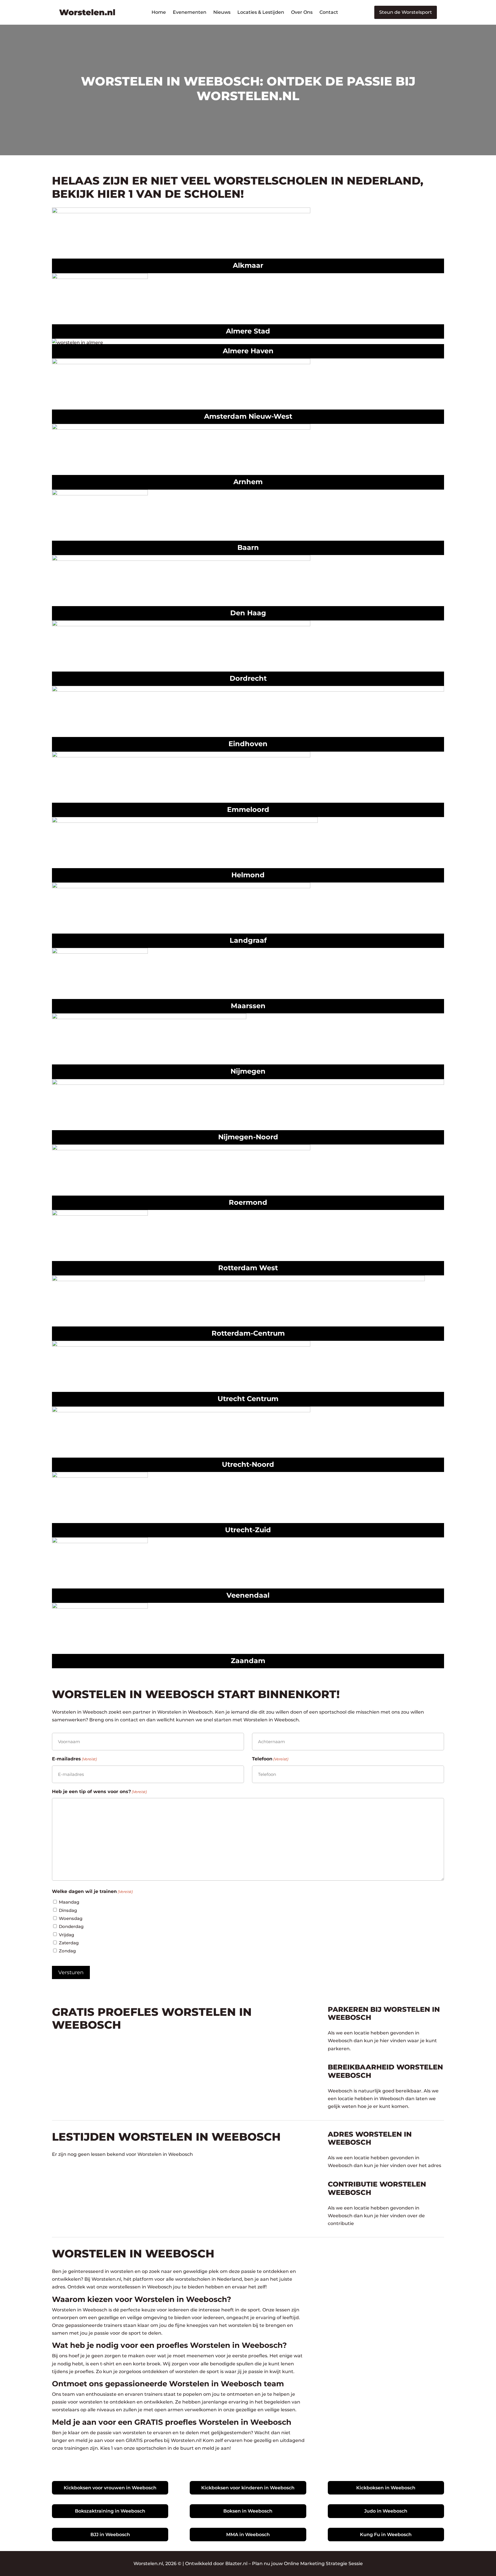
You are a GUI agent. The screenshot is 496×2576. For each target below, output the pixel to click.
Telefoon (270, 1759)
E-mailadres (74, 1759)
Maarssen (248, 1006)
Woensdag (71, 1918)
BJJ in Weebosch (110, 2535)
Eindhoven (248, 744)
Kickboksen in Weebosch (386, 2488)
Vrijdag (66, 1935)
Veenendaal (248, 1595)
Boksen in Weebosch (248, 2511)
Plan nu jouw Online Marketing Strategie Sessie (307, 2564)
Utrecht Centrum (248, 1399)
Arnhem (248, 482)
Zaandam (248, 1661)
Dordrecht (248, 678)
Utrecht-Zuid (248, 1530)
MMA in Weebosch (248, 2535)
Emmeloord (248, 809)
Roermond (248, 1202)
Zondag (67, 1951)
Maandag (69, 1902)
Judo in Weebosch (386, 2511)
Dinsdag (68, 1910)
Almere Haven (248, 351)
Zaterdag (69, 1943)
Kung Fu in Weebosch (386, 2535)
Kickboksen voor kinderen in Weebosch (248, 2488)
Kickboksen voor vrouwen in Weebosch (110, 2488)
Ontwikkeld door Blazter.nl (216, 2564)
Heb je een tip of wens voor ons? (99, 1792)
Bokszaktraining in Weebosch (110, 2511)
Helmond (248, 875)
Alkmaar (248, 265)
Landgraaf (248, 940)
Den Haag (248, 613)
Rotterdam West (248, 1268)
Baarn (248, 547)
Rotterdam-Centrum (248, 1333)
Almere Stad (248, 331)
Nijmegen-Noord (248, 1137)
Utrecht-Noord (248, 1464)
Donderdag (71, 1926)
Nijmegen (248, 1071)
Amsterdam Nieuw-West (248, 416)
